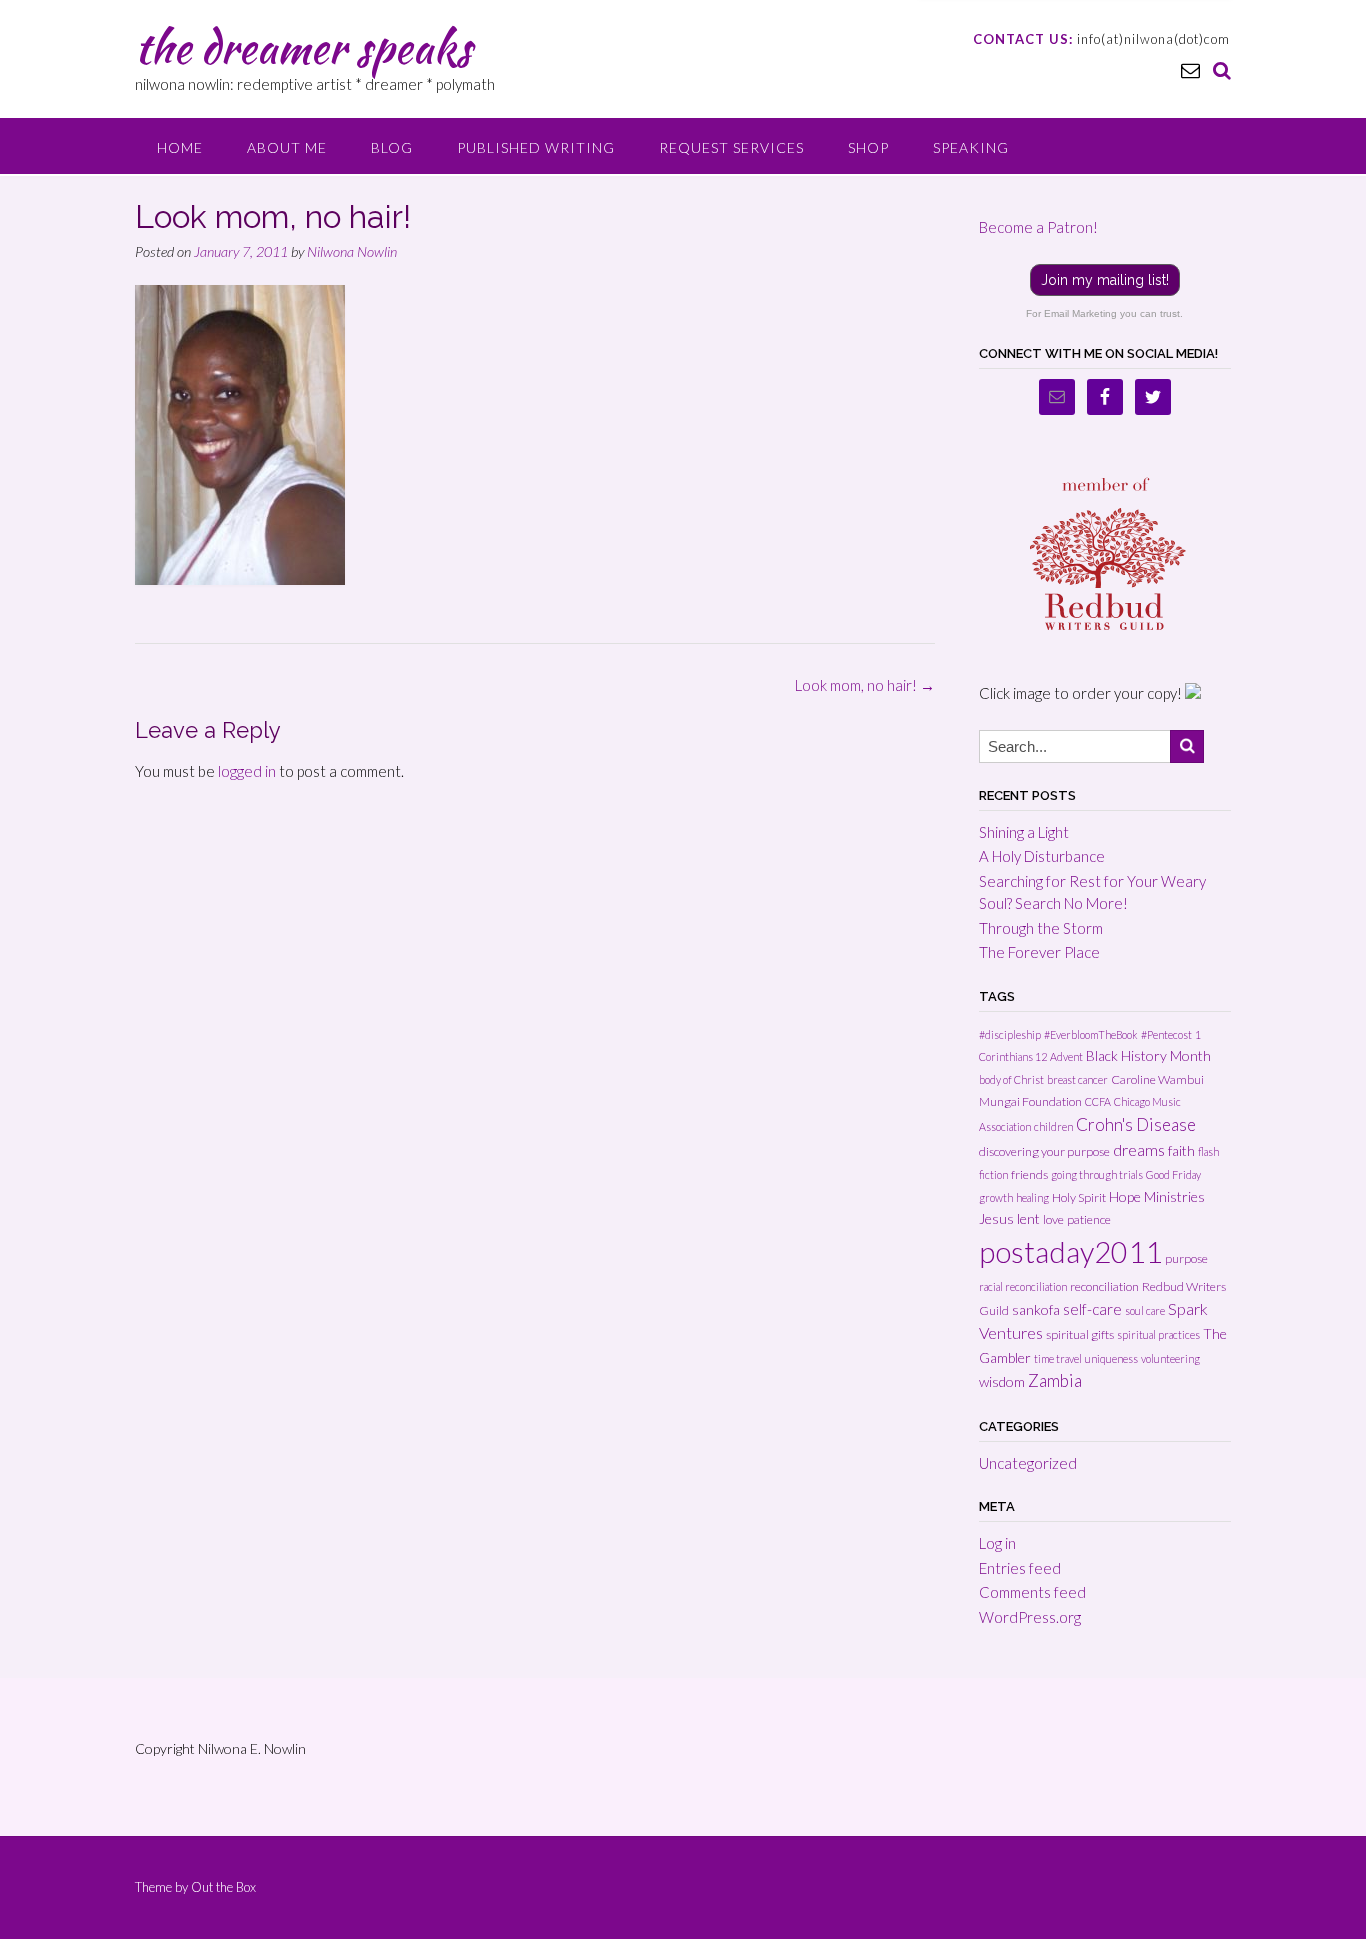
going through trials (1097, 1174)
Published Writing (536, 147)
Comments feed (1032, 1592)
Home (180, 147)
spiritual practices (1158, 1334)
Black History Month (1148, 1055)
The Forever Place (1039, 952)
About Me (287, 147)
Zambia (1055, 1380)
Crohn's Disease (1136, 1124)
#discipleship (1010, 1034)
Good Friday (1173, 1174)
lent (1028, 1218)
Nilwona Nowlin (352, 251)
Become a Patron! (1038, 227)
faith (1181, 1150)
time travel (1058, 1358)
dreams (1139, 1149)
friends (1029, 1174)
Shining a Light (1024, 832)
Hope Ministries (1157, 1196)
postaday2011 (1070, 1251)
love (1053, 1219)
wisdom (1002, 1381)
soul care (1145, 1310)
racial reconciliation (1023, 1286)
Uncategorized (1028, 1463)
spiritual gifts (1080, 1334)
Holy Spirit (1079, 1197)
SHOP (868, 147)
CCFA (1098, 1101)
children (1053, 1126)
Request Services (731, 147)
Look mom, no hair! (865, 685)
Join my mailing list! (1105, 280)
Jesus (996, 1218)
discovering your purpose (1044, 1151)
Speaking (971, 147)
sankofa (1036, 1309)
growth (996, 1197)
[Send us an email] (1190, 69)
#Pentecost (1166, 1034)
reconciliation (1104, 1286)
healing (1032, 1197)
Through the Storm (1041, 928)
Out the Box (223, 1887)
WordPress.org (1030, 1617)
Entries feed (1020, 1568)
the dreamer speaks (303, 47)
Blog (392, 147)
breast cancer (1077, 1079)
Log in (997, 1543)
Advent (1066, 1056)
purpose (1186, 1258)
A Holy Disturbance (1042, 856)
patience (1089, 1219)
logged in (247, 771)
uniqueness (1111, 1358)
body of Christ (1011, 1079)
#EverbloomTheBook (1091, 1034)
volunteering (1170, 1358)
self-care (1092, 1309)
